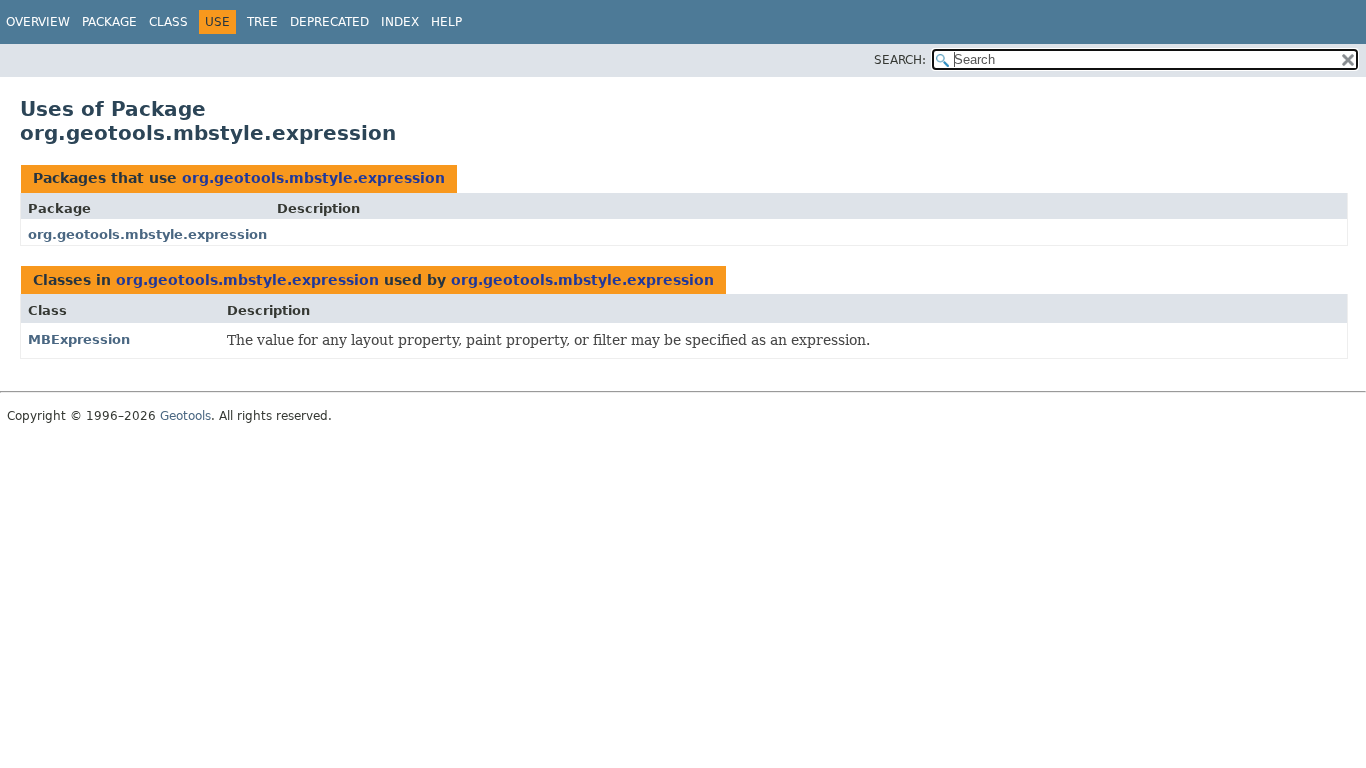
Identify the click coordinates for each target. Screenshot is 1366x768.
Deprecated (329, 22)
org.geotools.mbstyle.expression (313, 178)
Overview (38, 22)
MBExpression (79, 339)
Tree (262, 22)
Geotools (185, 416)
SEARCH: (900, 60)
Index (400, 22)
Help (446, 22)
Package (109, 22)
